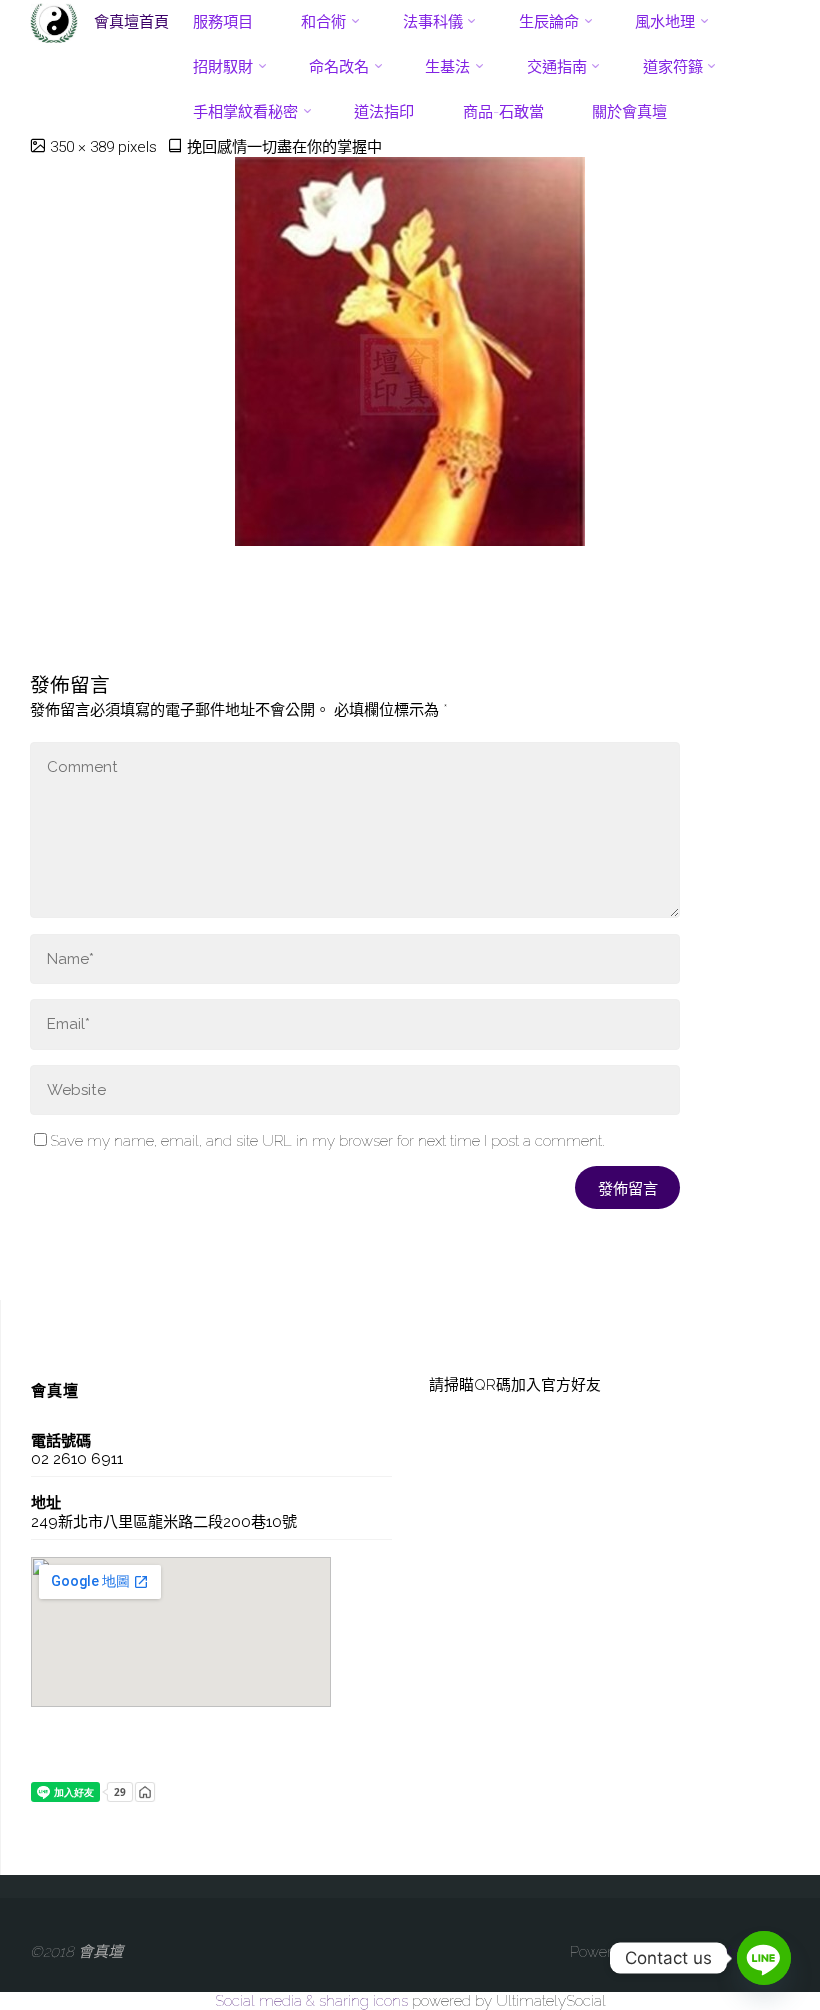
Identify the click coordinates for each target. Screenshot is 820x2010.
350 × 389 (84, 147)
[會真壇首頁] (54, 22)
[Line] (764, 1958)
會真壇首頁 (131, 22)
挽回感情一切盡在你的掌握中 (284, 147)
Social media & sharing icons (313, 2001)
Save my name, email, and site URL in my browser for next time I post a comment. (327, 1141)
